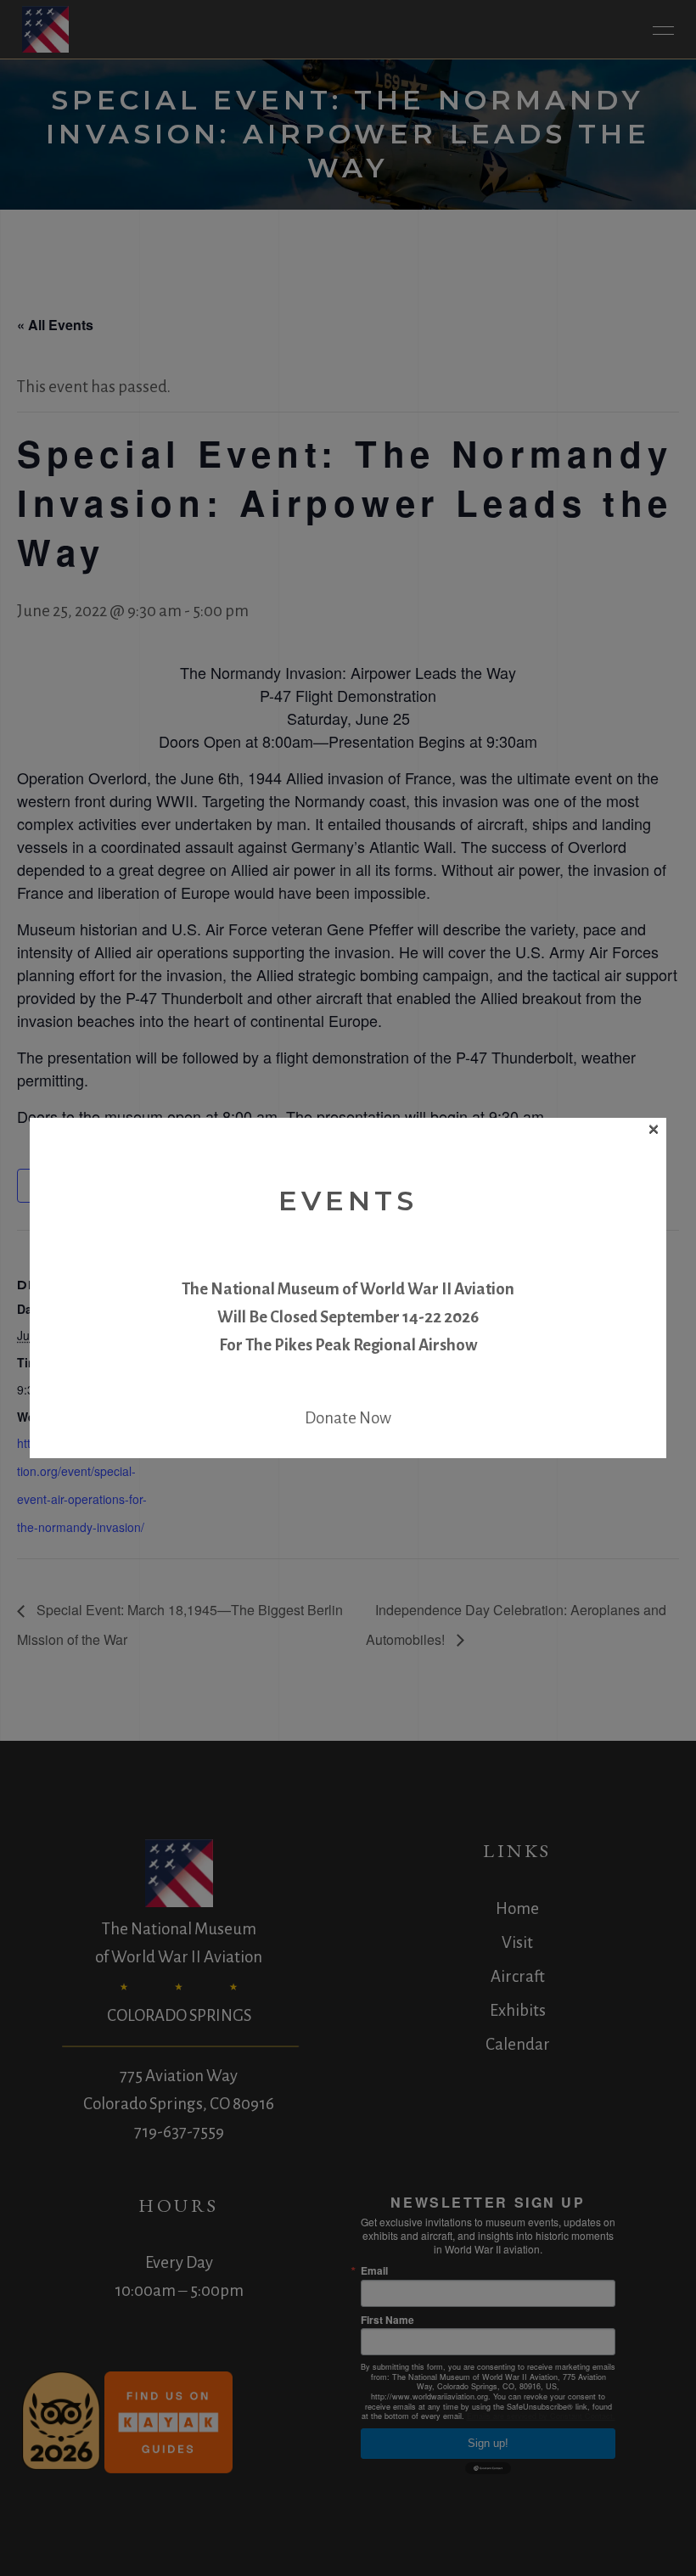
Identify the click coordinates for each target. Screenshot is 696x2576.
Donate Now (348, 1418)
